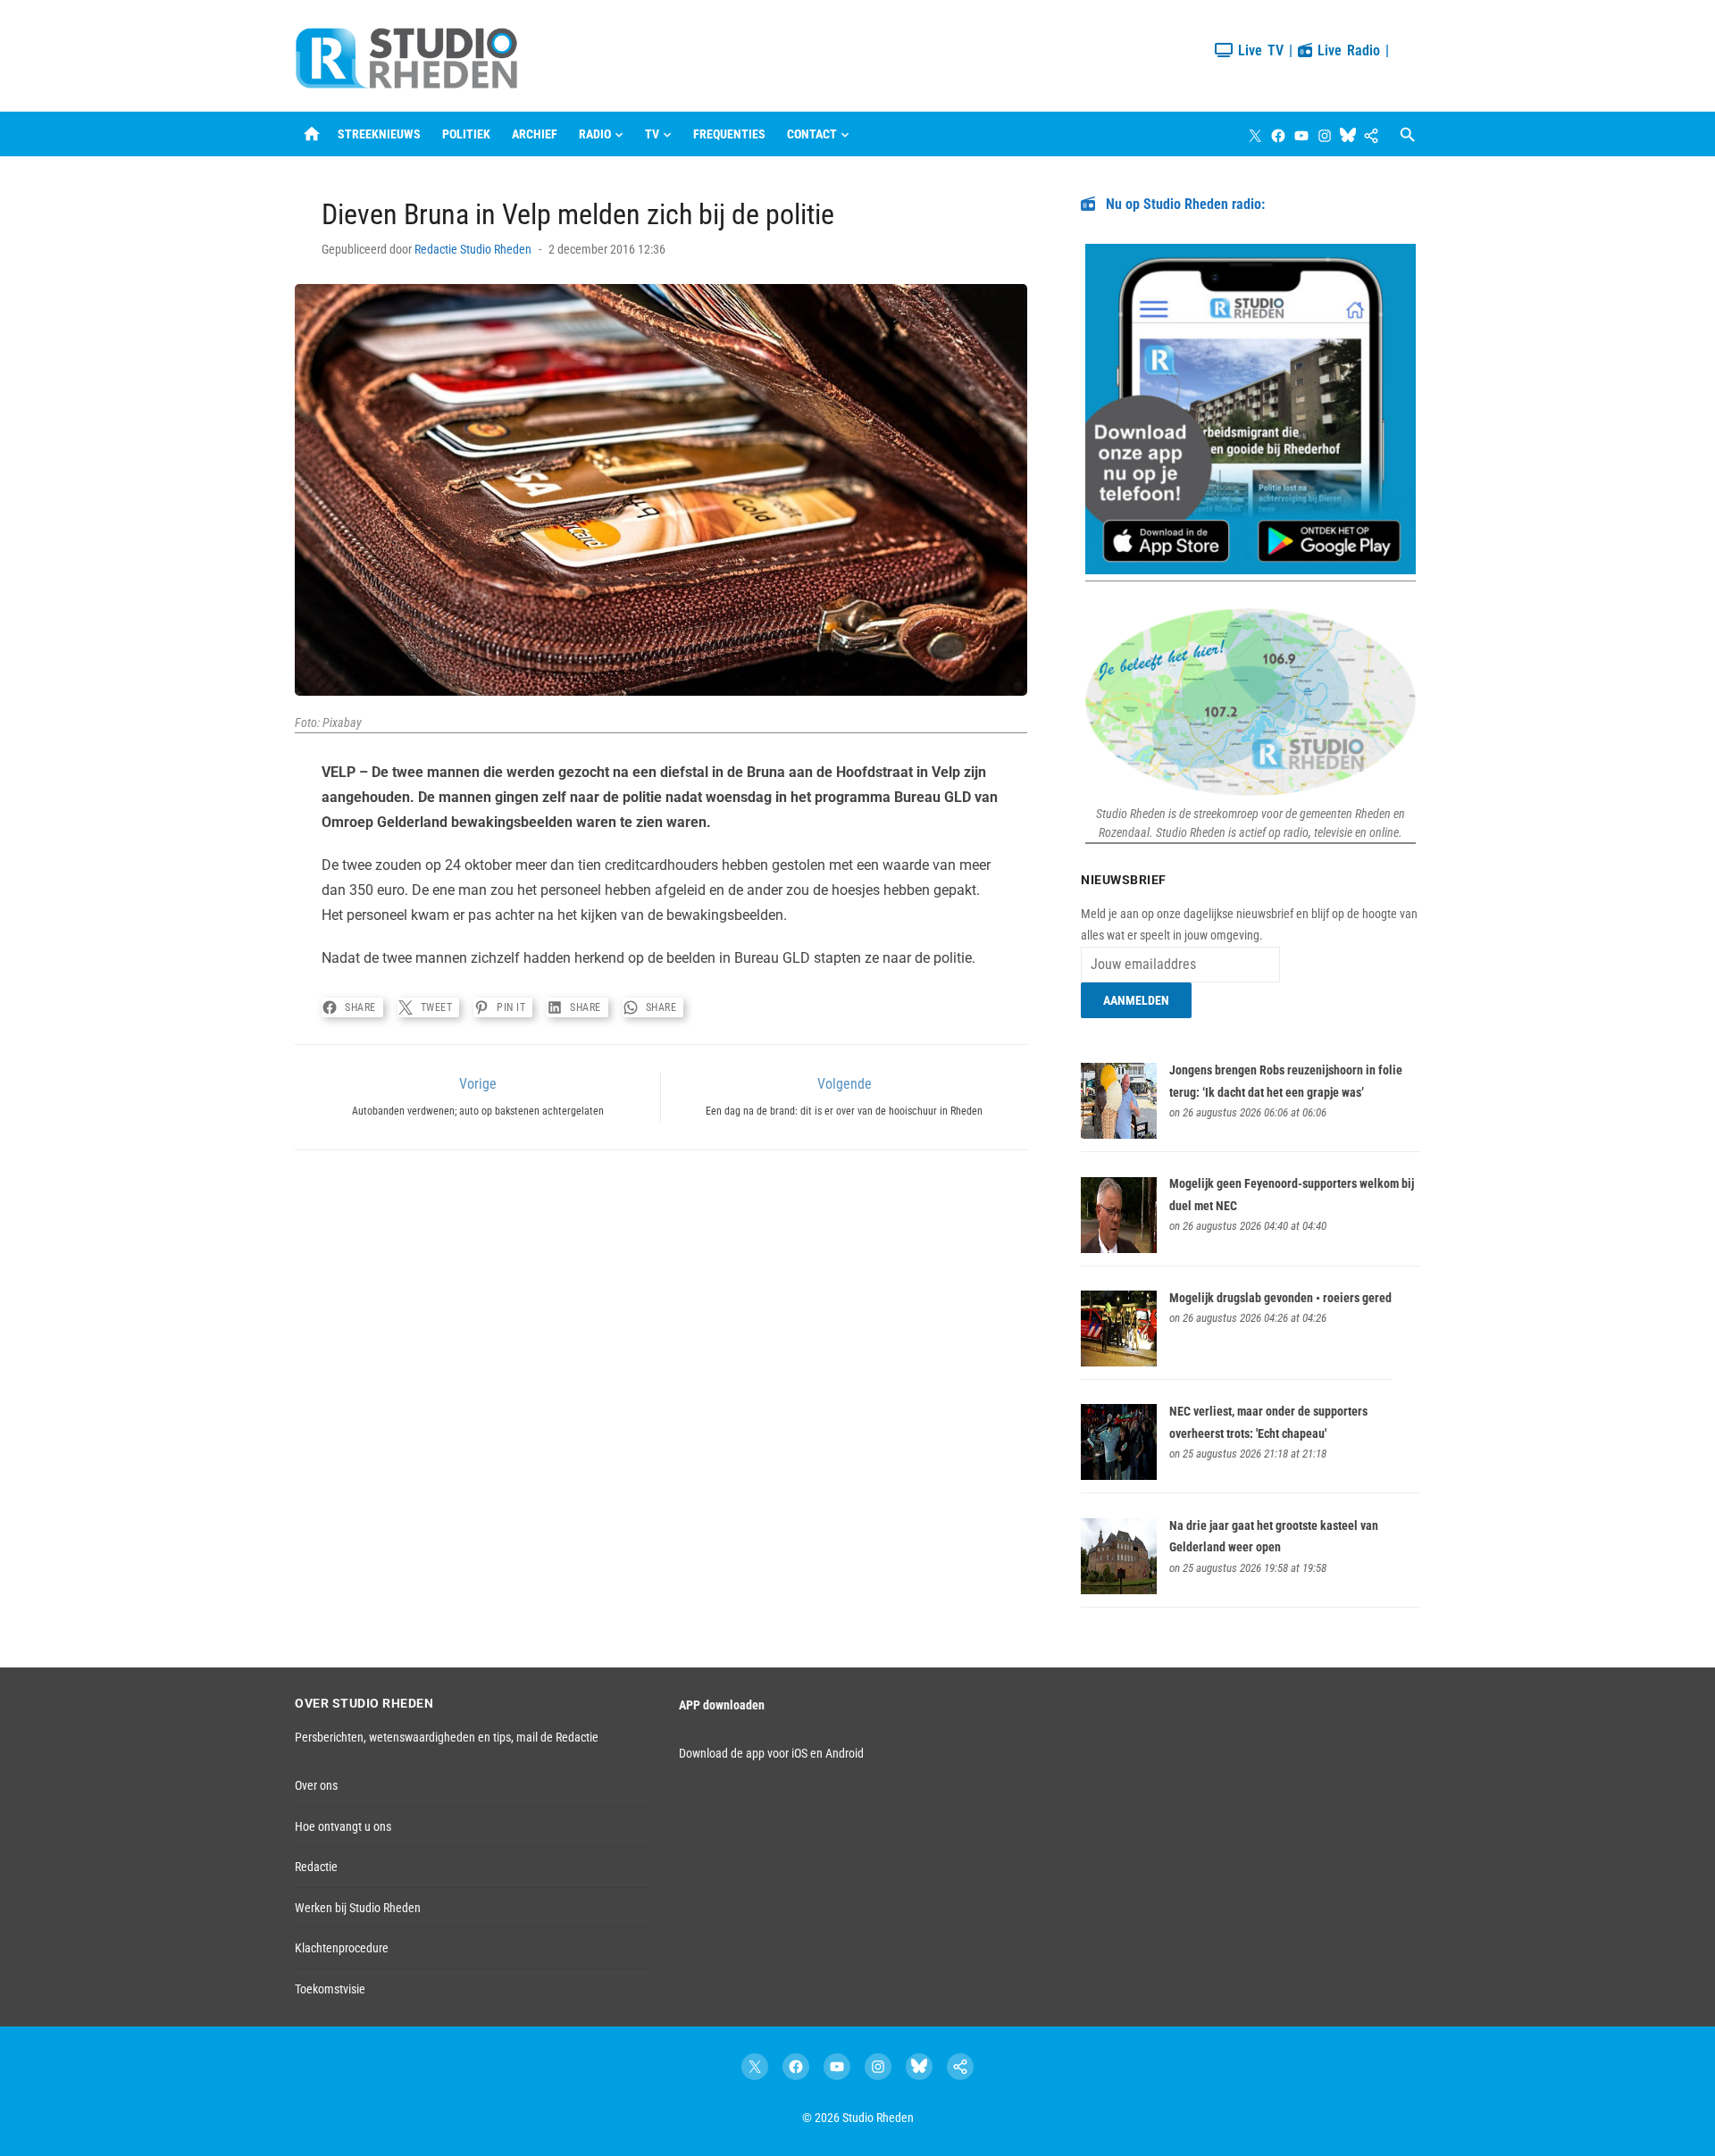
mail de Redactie (557, 1737)
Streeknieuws (379, 134)
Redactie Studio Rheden (473, 249)
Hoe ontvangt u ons (343, 1826)
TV (652, 134)
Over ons (316, 1785)
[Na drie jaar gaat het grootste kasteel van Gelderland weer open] (1119, 1590)
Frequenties (729, 134)
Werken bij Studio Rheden (358, 1908)
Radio (595, 134)
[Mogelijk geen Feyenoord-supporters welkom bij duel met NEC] (1119, 1249)
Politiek (466, 134)
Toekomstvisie (330, 1989)
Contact (812, 134)
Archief (535, 134)
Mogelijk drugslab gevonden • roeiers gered (1280, 1298)
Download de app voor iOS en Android (771, 1753)
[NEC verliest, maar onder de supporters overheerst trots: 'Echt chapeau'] (1119, 1475)
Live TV (1258, 50)
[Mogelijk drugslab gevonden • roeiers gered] (1119, 1362)
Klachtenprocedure (342, 1948)
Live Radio (1346, 50)
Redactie (316, 1867)
